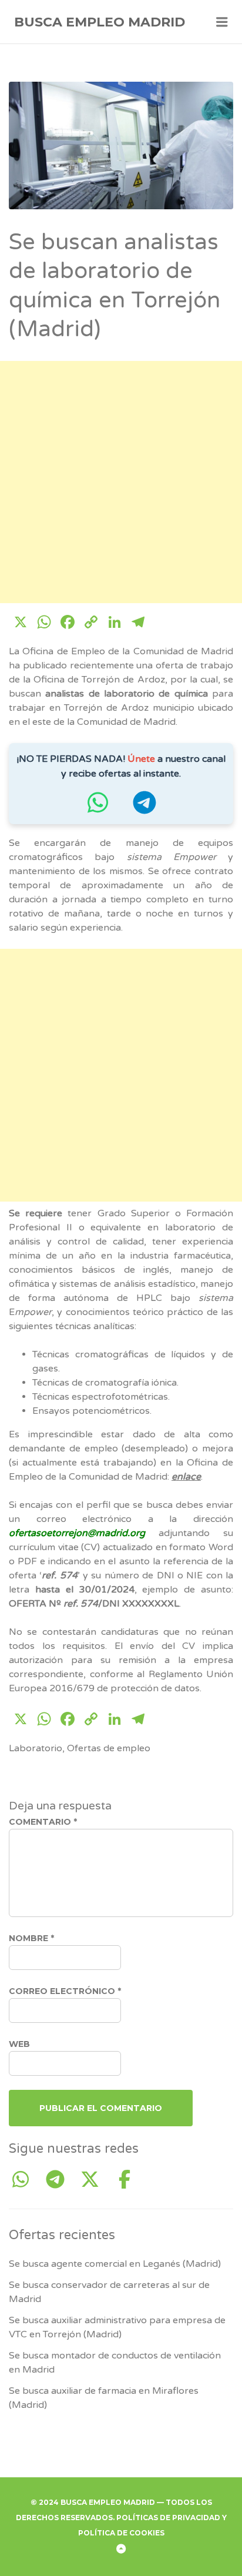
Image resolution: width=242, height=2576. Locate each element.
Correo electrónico (65, 1991)
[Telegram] (60, 2180)
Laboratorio (36, 1748)
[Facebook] (125, 2180)
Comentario (43, 1822)
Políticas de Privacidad (168, 2518)
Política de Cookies (121, 2533)
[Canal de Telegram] (144, 808)
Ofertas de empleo (109, 1748)
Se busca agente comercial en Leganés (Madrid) (115, 2264)
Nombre (31, 1938)
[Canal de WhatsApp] (98, 808)
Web (19, 2044)
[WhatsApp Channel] (25, 2180)
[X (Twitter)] (94, 2180)
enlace (186, 1477)
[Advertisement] (121, 482)
